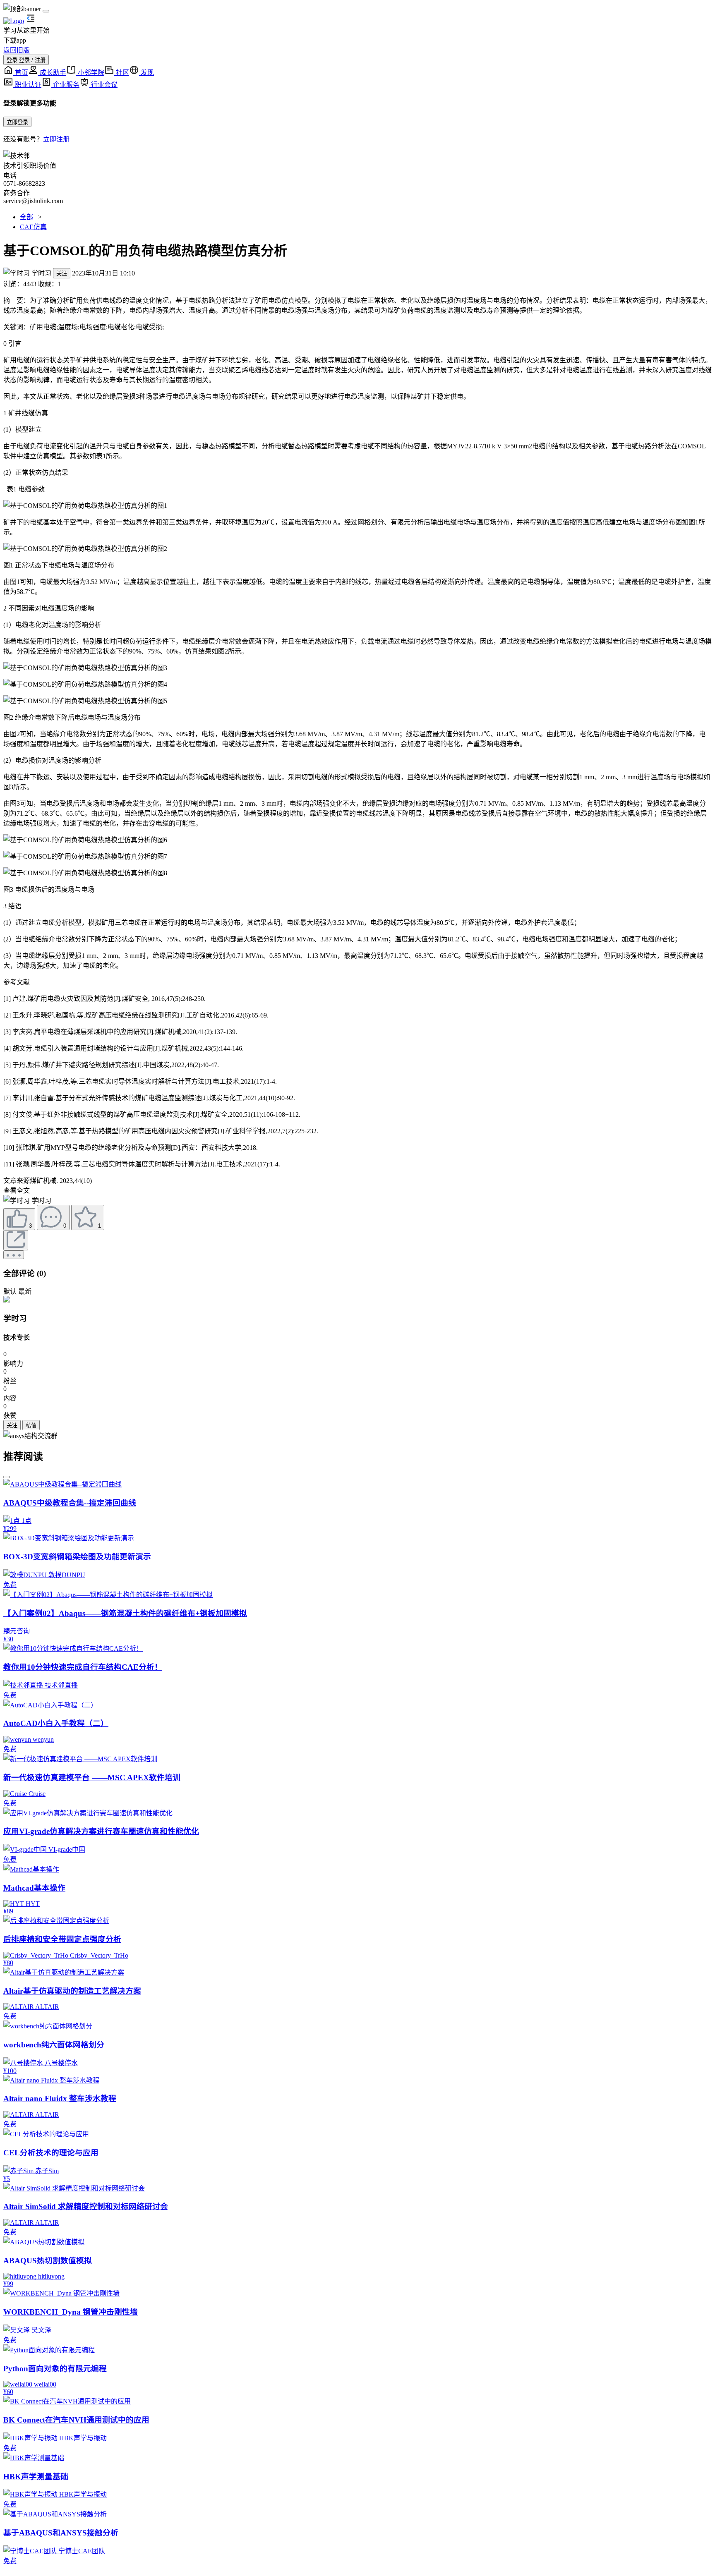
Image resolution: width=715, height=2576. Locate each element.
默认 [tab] (10, 1292)
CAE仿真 (33, 227)
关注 (62, 274)
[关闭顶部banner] (46, 11)
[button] (17, 1200)
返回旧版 (17, 50)
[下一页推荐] (7, 1477)
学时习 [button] (41, 273)
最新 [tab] (25, 1292)
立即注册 (56, 139)
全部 (26, 217)
